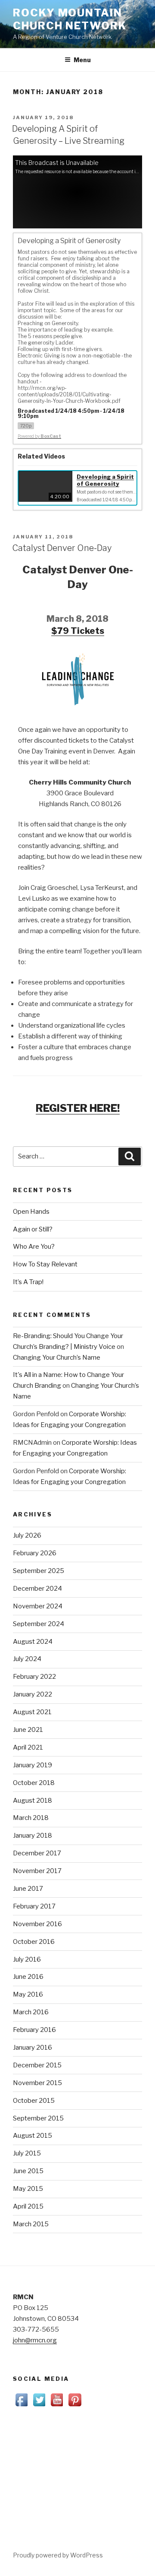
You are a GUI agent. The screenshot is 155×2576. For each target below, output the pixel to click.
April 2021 (28, 1747)
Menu (82, 60)
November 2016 (37, 1924)
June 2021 (28, 1730)
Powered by (39, 436)
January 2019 (33, 1765)
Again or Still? (33, 1229)
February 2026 (35, 1553)
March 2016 (31, 2012)
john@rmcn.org (35, 2340)
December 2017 (37, 1853)
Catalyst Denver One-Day (62, 548)
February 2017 (34, 1906)
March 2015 (31, 2224)
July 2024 (27, 1659)
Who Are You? (34, 1247)
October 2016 (34, 1942)
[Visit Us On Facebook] (22, 2406)
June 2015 (28, 2171)
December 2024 (37, 1589)
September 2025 (39, 1571)
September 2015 (38, 2118)
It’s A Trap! (28, 1282)
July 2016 (27, 1959)
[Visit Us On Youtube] (57, 2406)
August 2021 (32, 1712)
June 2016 (28, 1977)
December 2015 (37, 2065)
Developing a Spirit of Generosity (105, 480)
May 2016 (28, 1994)
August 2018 (33, 1801)
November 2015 (37, 2083)
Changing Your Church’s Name (57, 1358)
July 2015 (27, 2153)
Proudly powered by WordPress (58, 2555)
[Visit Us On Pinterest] (75, 2406)
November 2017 (37, 1871)
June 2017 (28, 1889)
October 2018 (34, 1783)
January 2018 (33, 1835)
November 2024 (38, 1606)
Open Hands (31, 1212)
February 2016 (34, 2030)
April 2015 (28, 2206)
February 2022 (34, 1677)
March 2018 (31, 1818)
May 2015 (28, 2189)
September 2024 (39, 1624)
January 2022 (33, 1694)
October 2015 (34, 2101)
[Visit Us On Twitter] (39, 2406)
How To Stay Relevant (45, 1264)
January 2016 (33, 2048)
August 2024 (33, 1642)
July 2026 (27, 1535)
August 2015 (33, 2136)
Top (147, 2568)
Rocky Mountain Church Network (70, 19)
